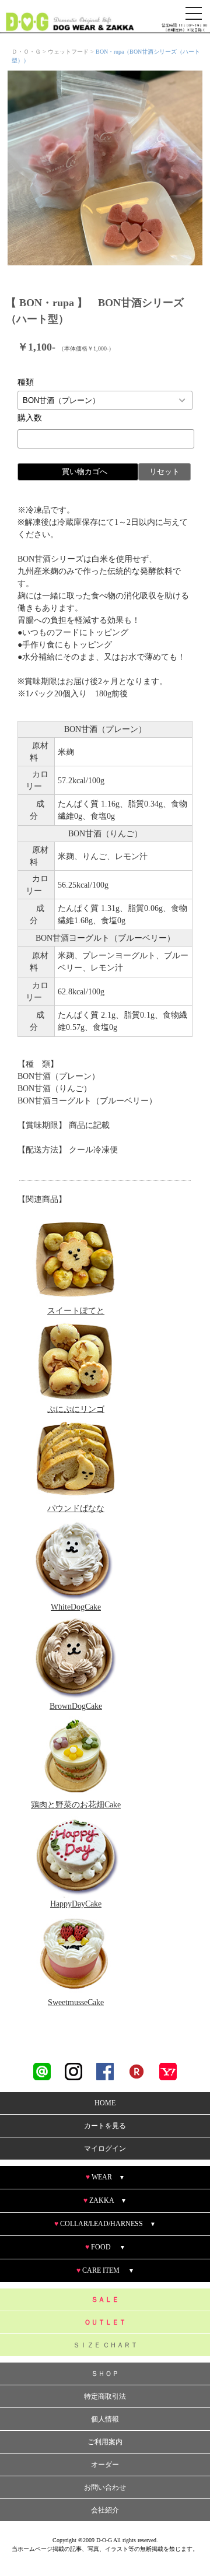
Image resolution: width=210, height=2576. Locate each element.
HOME (105, 2103)
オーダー (105, 2465)
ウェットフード (68, 52)
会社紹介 (105, 2510)
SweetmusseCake (76, 2002)
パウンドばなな (76, 1508)
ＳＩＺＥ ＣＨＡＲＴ (105, 2345)
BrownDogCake (76, 1706)
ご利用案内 (105, 2442)
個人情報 (105, 2419)
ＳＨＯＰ (105, 2374)
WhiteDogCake (76, 1607)
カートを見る (105, 2126)
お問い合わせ (105, 2487)
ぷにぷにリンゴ (76, 1409)
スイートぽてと (76, 1311)
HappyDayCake (76, 1904)
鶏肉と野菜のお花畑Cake (76, 1805)
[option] (105, 168)
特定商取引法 (105, 2396)
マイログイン (105, 2149)
